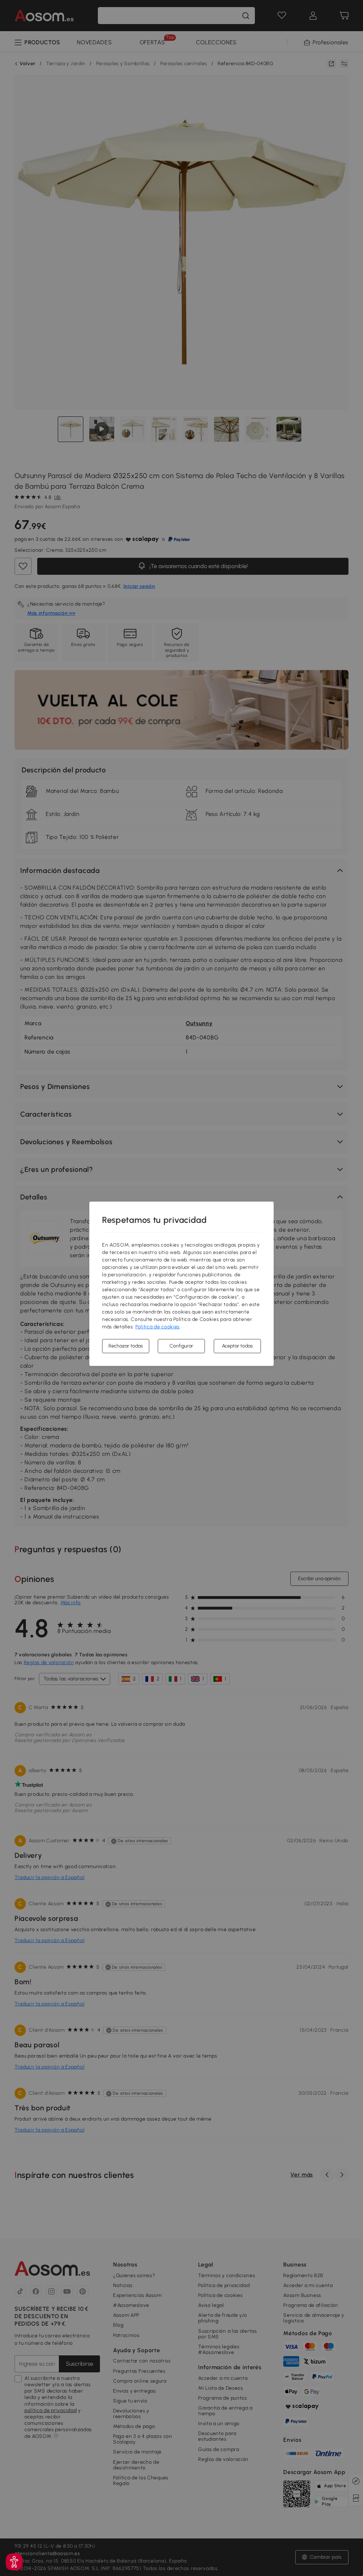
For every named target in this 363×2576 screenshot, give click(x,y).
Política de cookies (158, 1327)
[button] (14, 2562)
